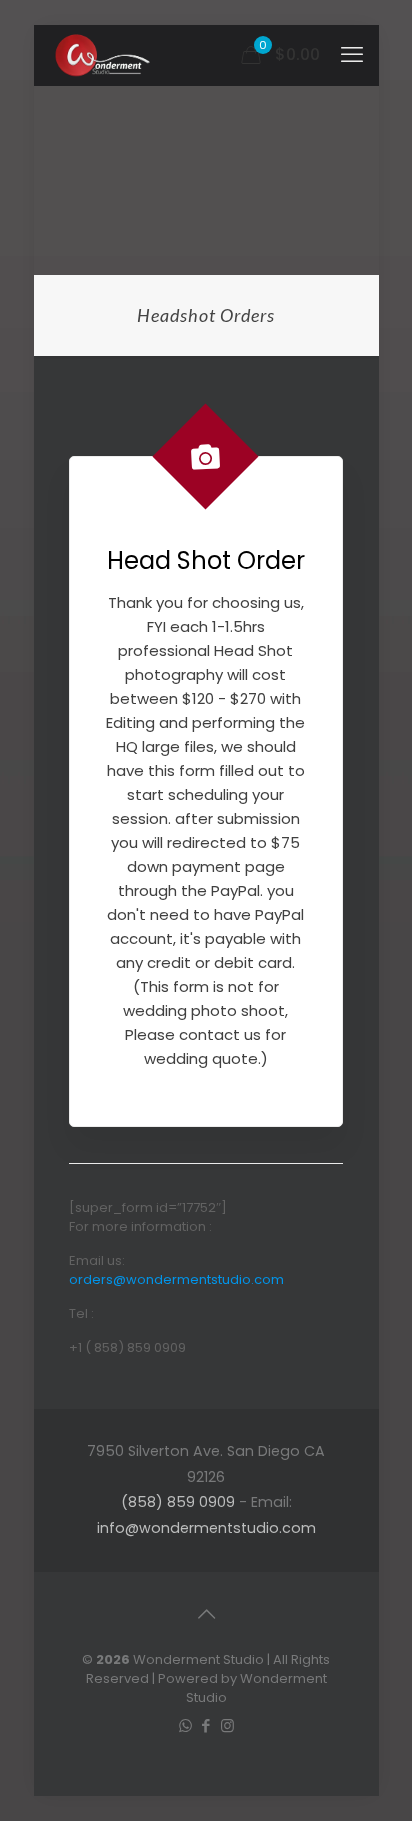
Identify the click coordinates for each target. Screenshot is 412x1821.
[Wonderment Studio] (103, 55)
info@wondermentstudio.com (206, 1528)
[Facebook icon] (206, 1725)
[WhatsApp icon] (185, 1725)
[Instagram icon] (227, 1725)
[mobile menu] (352, 55)
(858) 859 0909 (178, 1502)
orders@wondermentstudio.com (176, 1279)
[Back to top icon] (206, 1614)
